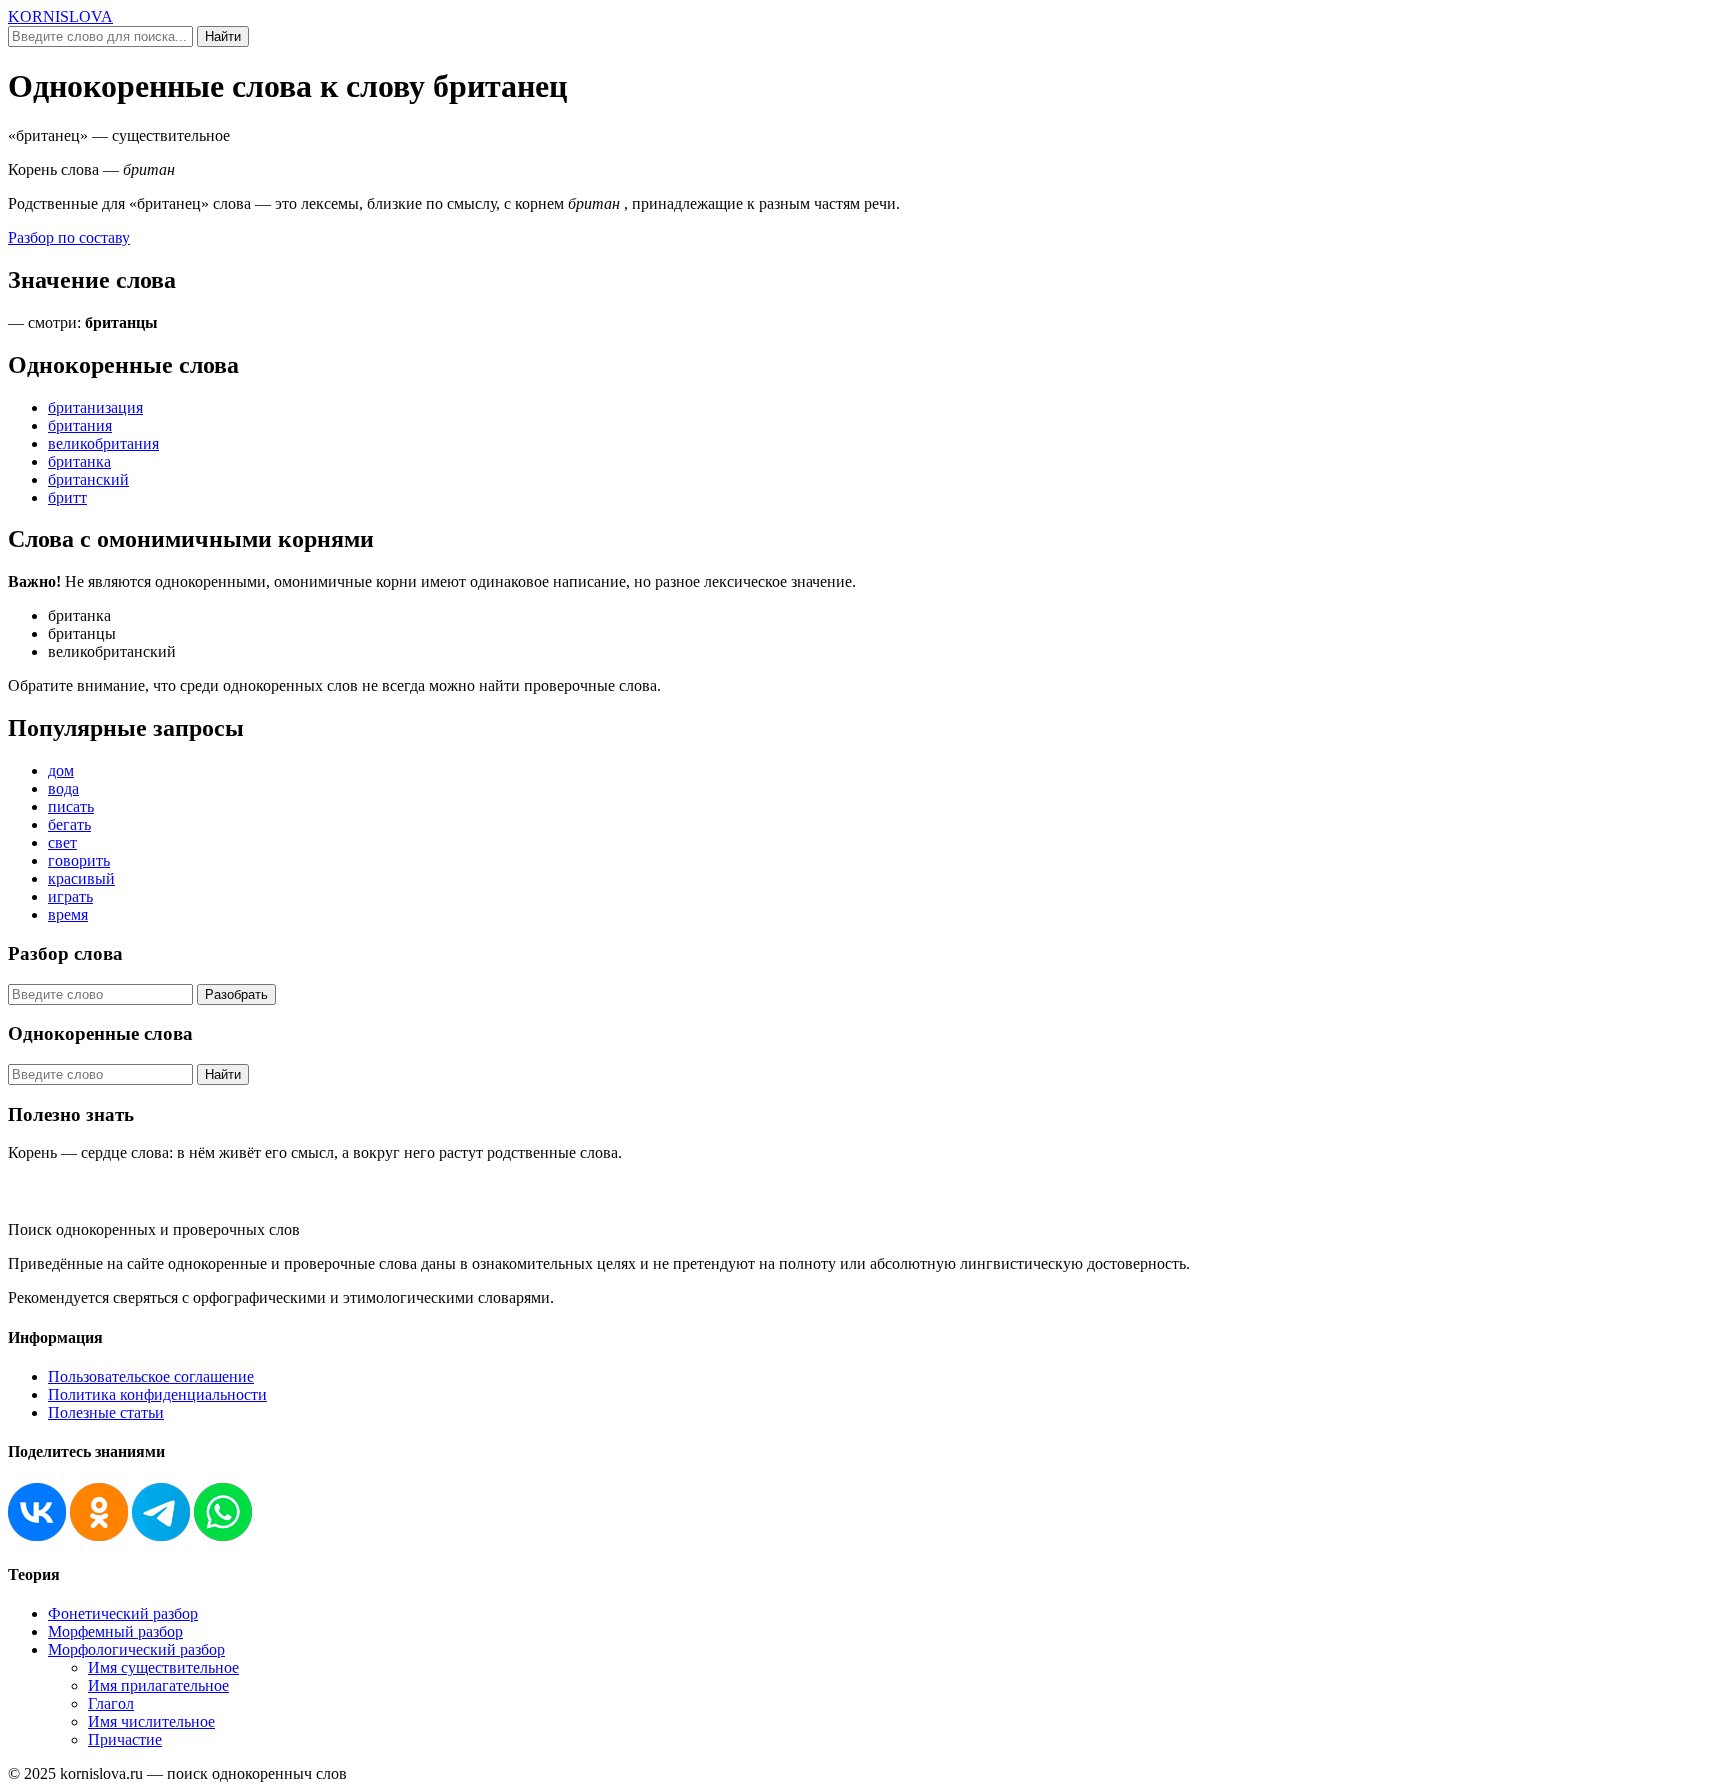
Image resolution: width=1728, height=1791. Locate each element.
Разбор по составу (69, 237)
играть (70, 896)
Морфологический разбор (136, 1649)
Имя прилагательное (158, 1685)
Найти (223, 36)
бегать (69, 824)
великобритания (103, 443)
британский (88, 479)
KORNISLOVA (60, 16)
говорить (79, 860)
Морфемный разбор (115, 1631)
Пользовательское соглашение (151, 1376)
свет (62, 842)
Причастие (125, 1739)
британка (79, 461)
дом (61, 770)
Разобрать (236, 994)
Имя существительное (163, 1667)
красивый (81, 878)
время (68, 914)
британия (80, 425)
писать (71, 806)
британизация (95, 407)
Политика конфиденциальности (157, 1394)
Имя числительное (151, 1721)
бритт (67, 497)
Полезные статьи (106, 1412)
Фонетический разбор (123, 1613)
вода (63, 788)
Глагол (111, 1703)
